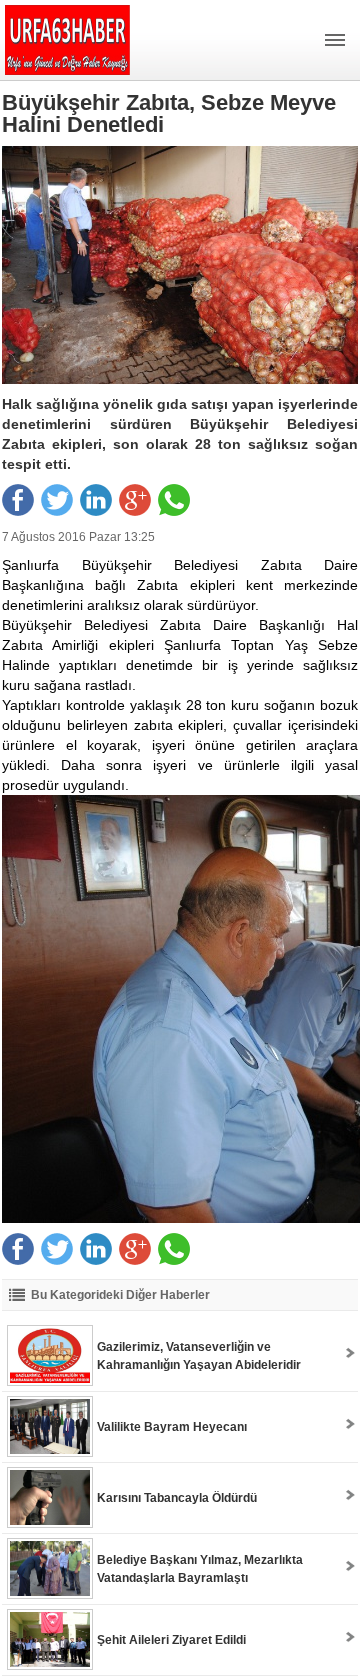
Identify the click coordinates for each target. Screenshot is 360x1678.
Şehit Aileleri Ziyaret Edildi (171, 1640)
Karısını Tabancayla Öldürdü (177, 1498)
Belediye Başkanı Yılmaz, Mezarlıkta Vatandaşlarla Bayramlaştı (200, 1569)
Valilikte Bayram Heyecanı (172, 1427)
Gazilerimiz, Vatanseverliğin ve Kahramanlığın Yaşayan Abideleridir (199, 1356)
